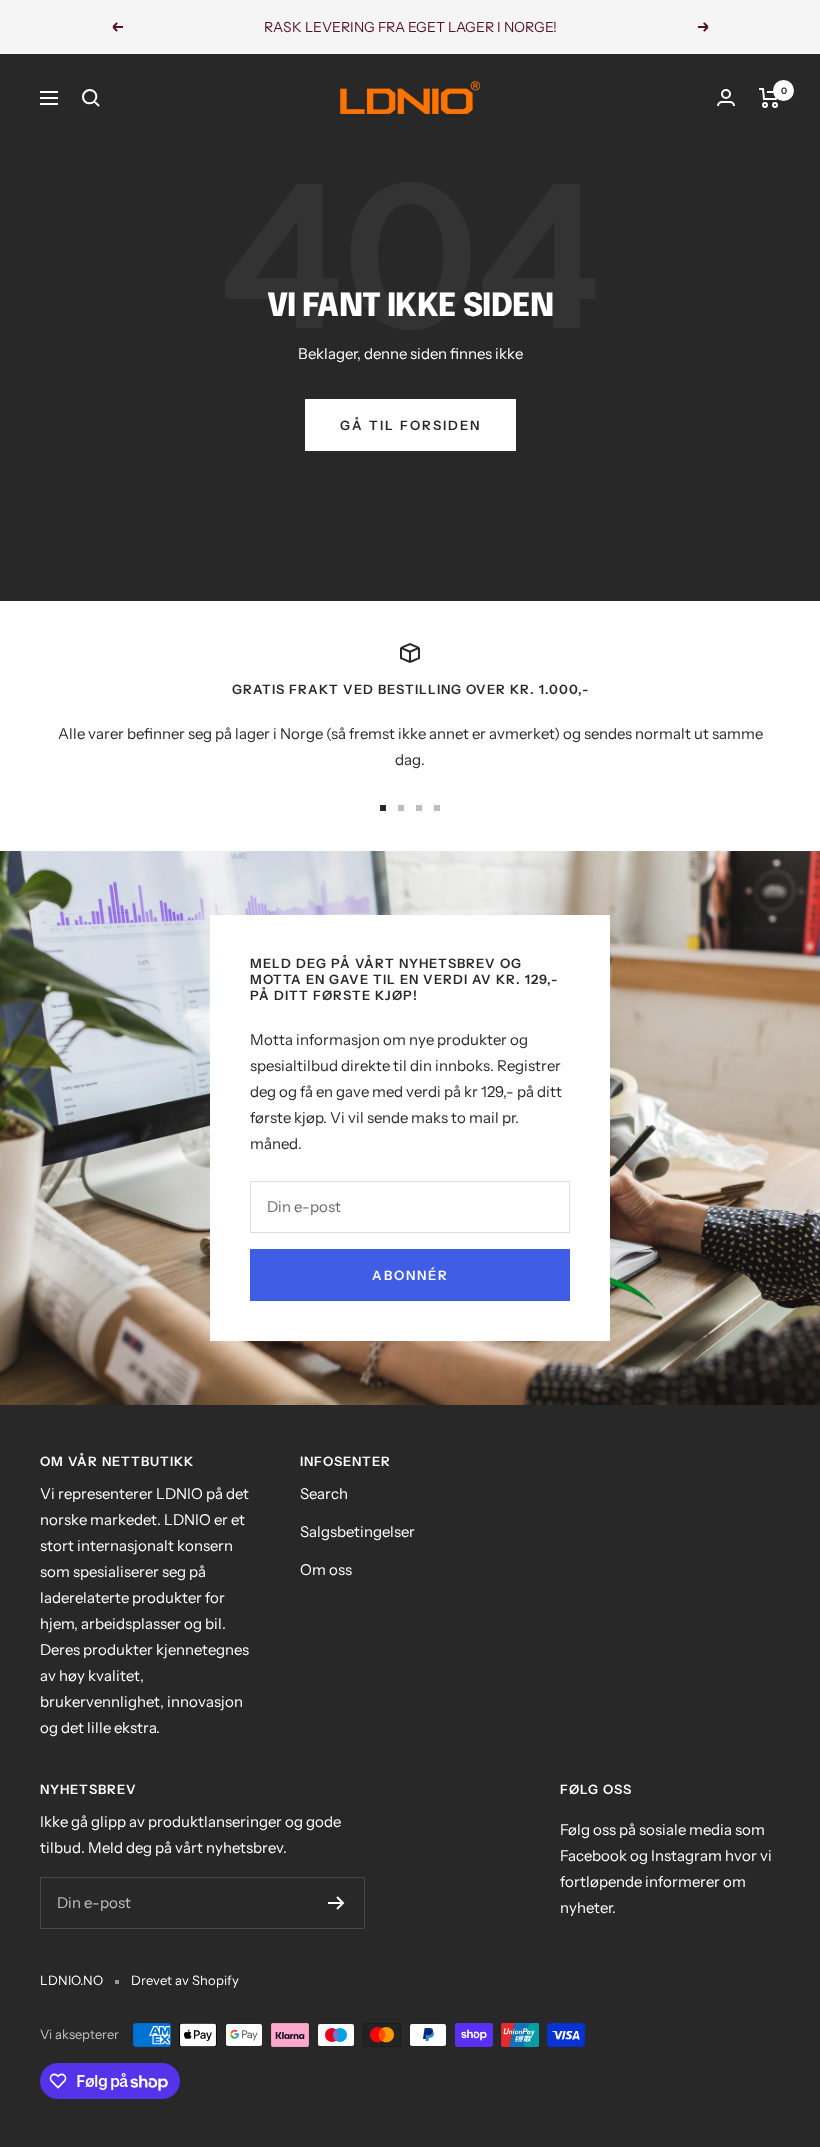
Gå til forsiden (410, 425)
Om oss (326, 1569)
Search (324, 1493)
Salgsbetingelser (357, 1531)
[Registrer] (336, 1903)
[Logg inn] (726, 97)
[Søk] (91, 98)
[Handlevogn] (769, 98)
